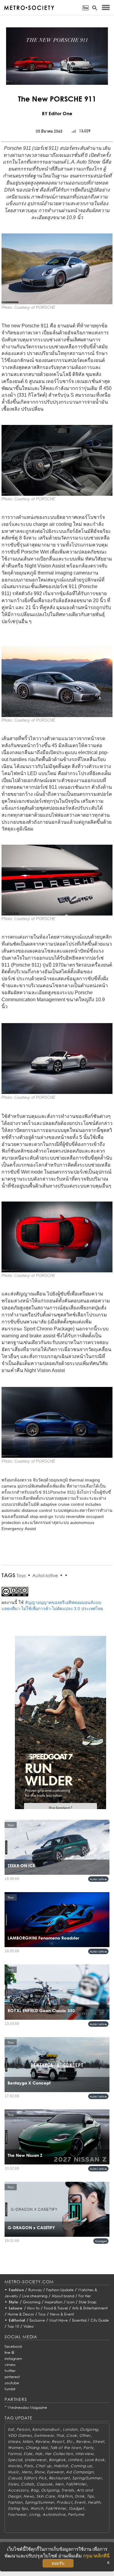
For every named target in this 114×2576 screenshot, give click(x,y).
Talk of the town (66, 2448)
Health (94, 2502)
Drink (80, 2496)
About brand (63, 2296)
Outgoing (89, 2429)
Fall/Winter (76, 2484)
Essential (79, 2320)
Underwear (35, 2460)
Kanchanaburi (46, 2429)
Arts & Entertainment (90, 2308)
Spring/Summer (87, 2478)
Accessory (18, 2490)
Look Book (95, 2460)
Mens (27, 2472)
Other (85, 2435)
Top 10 (13, 2326)
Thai (60, 2435)
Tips (90, 2496)
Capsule (45, 2484)
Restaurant (59, 2478)
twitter (10, 2371)
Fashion (16, 2290)
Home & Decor (21, 2314)
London (70, 2429)
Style (14, 2302)
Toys (21, 1575)
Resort (58, 2442)
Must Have (59, 2320)
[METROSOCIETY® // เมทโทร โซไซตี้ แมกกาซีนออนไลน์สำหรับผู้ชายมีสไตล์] (29, 8)
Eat (11, 2429)
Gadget (101, 2241)
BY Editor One (57, 113)
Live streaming (35, 2296)
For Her (85, 2296)
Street (98, 2442)
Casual (15, 2478)
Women (16, 2448)
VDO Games (20, 2435)
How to (33, 2308)
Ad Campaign (80, 2472)
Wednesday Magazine (27, 2407)
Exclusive (37, 2320)
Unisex (14, 2442)
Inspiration (54, 2302)
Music (14, 2472)
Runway (35, 2290)
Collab (27, 2484)
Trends (68, 2490)
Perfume (76, 2514)
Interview (84, 2454)
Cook (72, 2435)
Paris (29, 2466)
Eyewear (55, 2472)
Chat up (43, 2466)
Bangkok (57, 2460)
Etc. (70, 2442)
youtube (12, 2383)
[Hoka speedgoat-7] (60, 1727)
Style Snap (88, 2302)
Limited (75, 2460)
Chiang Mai (37, 2448)
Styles (13, 2484)
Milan (28, 2442)
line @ (9, 2352)
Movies (15, 2466)
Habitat (61, 2466)
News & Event (62, 2314)
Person (23, 2429)
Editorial (17, 2320)
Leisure (16, 2308)
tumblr (10, 2389)
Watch (37, 2508)
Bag (35, 2490)
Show (40, 2472)
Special (15, 2460)
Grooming (32, 2302)
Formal (14, 2454)
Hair (39, 2454)
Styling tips (18, 2508)
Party (88, 2448)
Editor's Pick (35, 2478)
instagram (13, 2359)
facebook (13, 2346)
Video (29, 2326)
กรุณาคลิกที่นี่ (96, 2556)
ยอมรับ (58, 2563)
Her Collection (59, 2454)
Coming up (81, 2466)
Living (35, 2514)
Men (59, 2484)
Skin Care (46, 2496)
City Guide (100, 2320)
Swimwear (44, 2435)
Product (64, 2502)
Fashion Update (60, 2290)
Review (42, 2442)
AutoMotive (45, 1575)
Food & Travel (56, 2308)
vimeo (10, 2365)
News (29, 2496)
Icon (71, 2302)
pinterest (12, 2377)
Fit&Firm (65, 2496)
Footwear (17, 2514)
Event (80, 2502)
